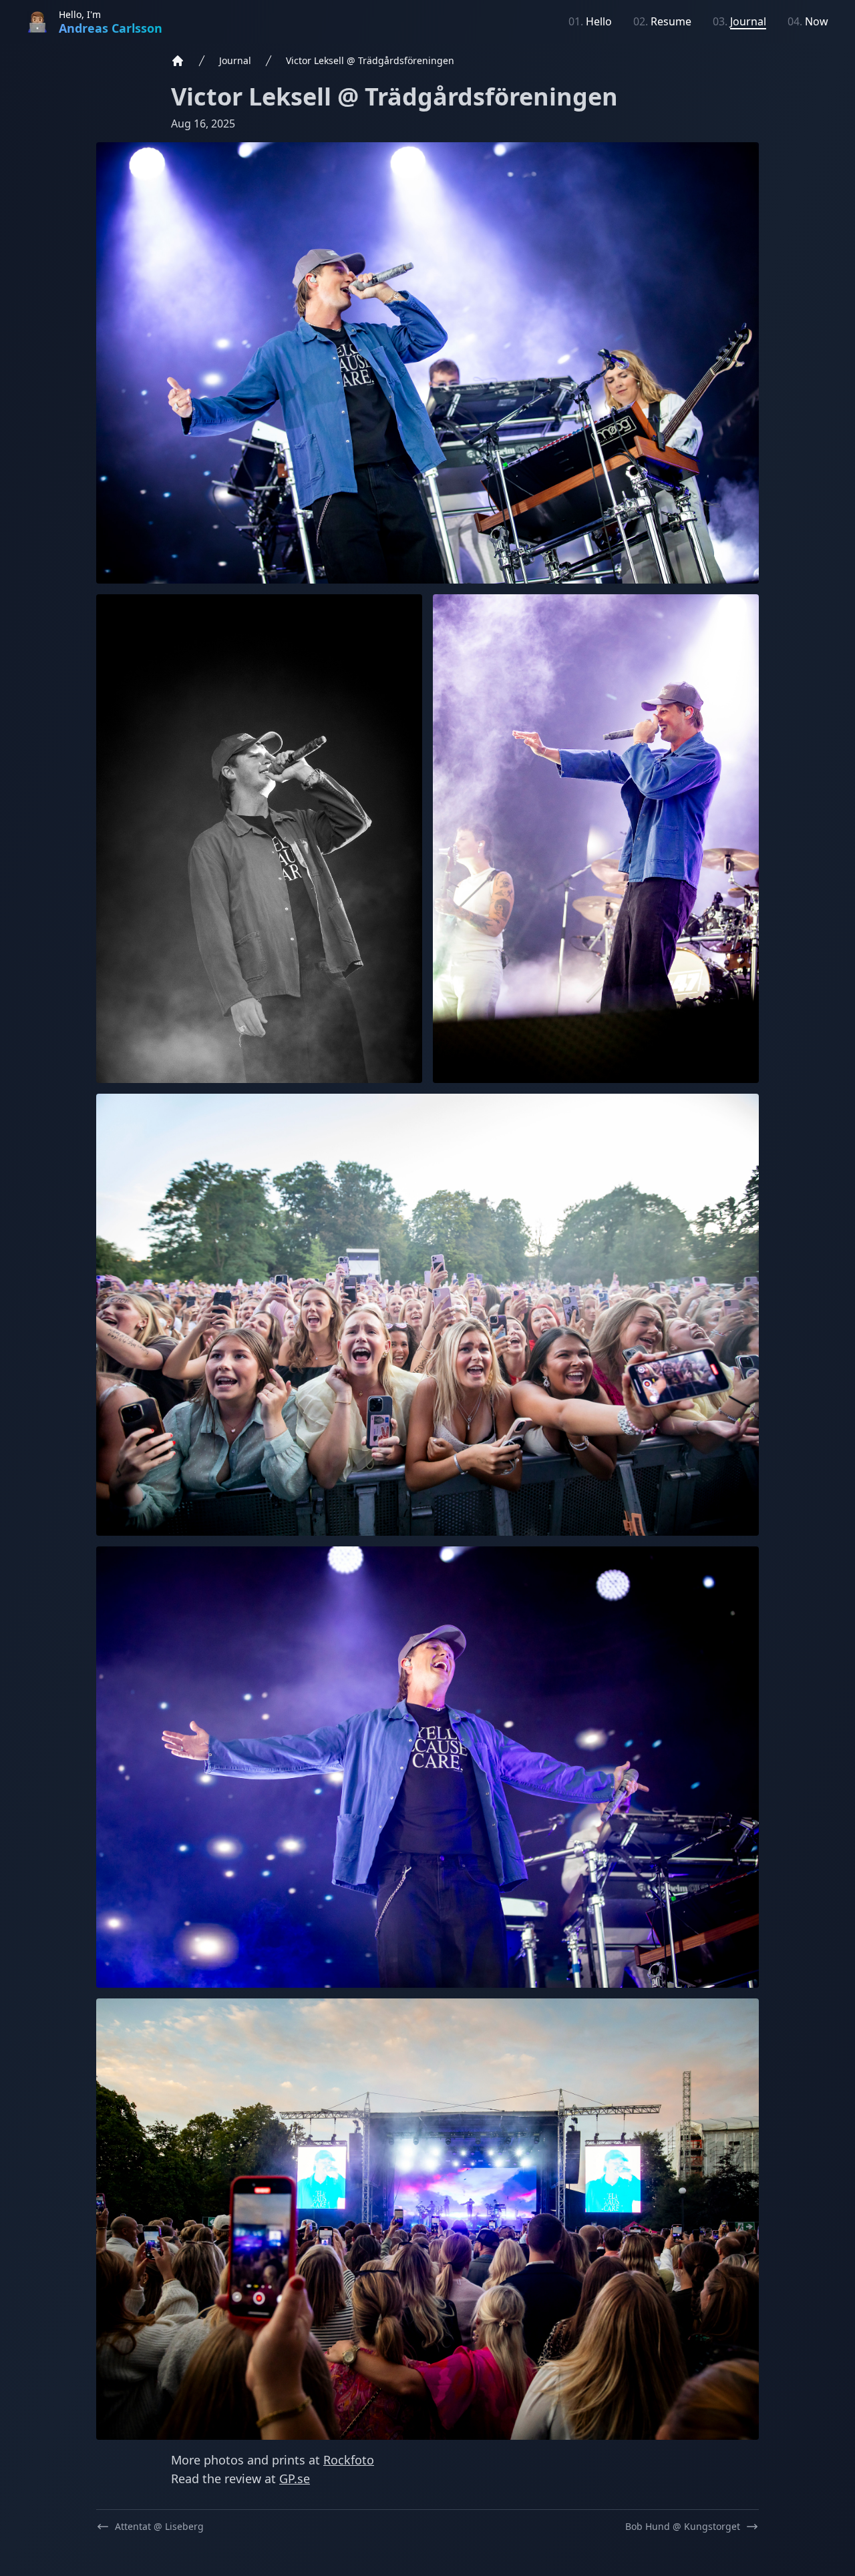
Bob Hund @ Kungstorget (683, 2526)
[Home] (178, 61)
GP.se (295, 2479)
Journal (235, 60)
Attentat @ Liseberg (159, 2526)
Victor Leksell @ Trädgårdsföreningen (370, 60)
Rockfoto (349, 2460)
